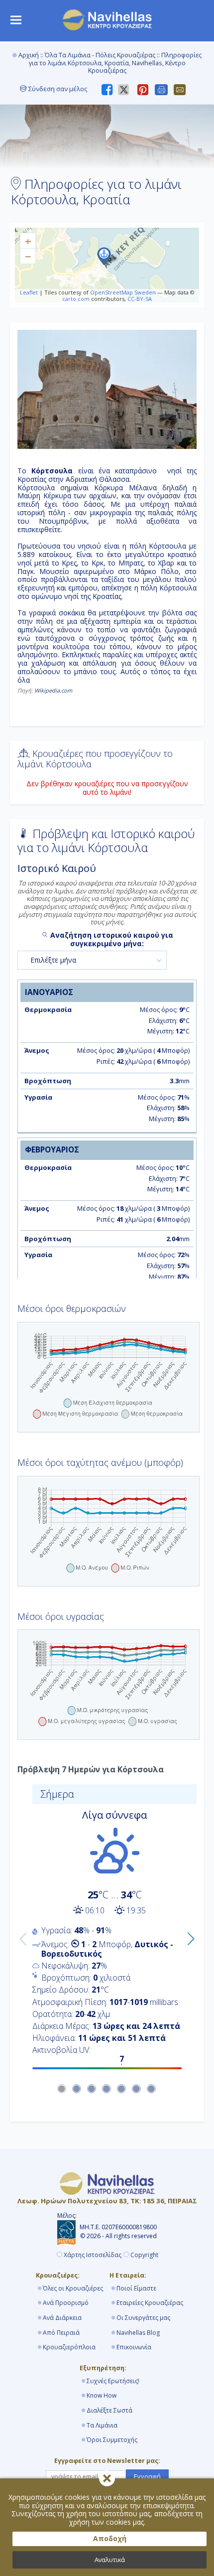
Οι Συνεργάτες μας (143, 2318)
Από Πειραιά (61, 2333)
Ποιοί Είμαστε (136, 2288)
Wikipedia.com (53, 690)
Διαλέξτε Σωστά (109, 2410)
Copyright (144, 2255)
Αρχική (29, 55)
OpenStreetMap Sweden (123, 292)
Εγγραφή (147, 2476)
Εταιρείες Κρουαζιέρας (150, 2303)
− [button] (28, 256)
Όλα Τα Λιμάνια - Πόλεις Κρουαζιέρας (100, 55)
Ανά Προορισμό (66, 2303)
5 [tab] (122, 2089)
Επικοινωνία (134, 2347)
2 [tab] (77, 2089)
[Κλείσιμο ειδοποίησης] (107, 2478)
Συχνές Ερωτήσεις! (113, 2381)
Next (188, 1937)
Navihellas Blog (138, 2333)
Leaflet (29, 292)
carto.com (76, 299)
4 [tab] (107, 2089)
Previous (21, 1937)
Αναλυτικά (110, 2560)
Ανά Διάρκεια (62, 2318)
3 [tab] (92, 2089)
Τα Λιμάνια (102, 2425)
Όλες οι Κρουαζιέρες (73, 2288)
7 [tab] (152, 2089)
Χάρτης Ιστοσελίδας (93, 2255)
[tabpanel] (107, 1930)
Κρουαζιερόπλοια (69, 2347)
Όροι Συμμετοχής (112, 2440)
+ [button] (28, 241)
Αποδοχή (110, 2538)
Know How (102, 2395)
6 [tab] (137, 2089)
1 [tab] (62, 2089)
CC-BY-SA (140, 299)
